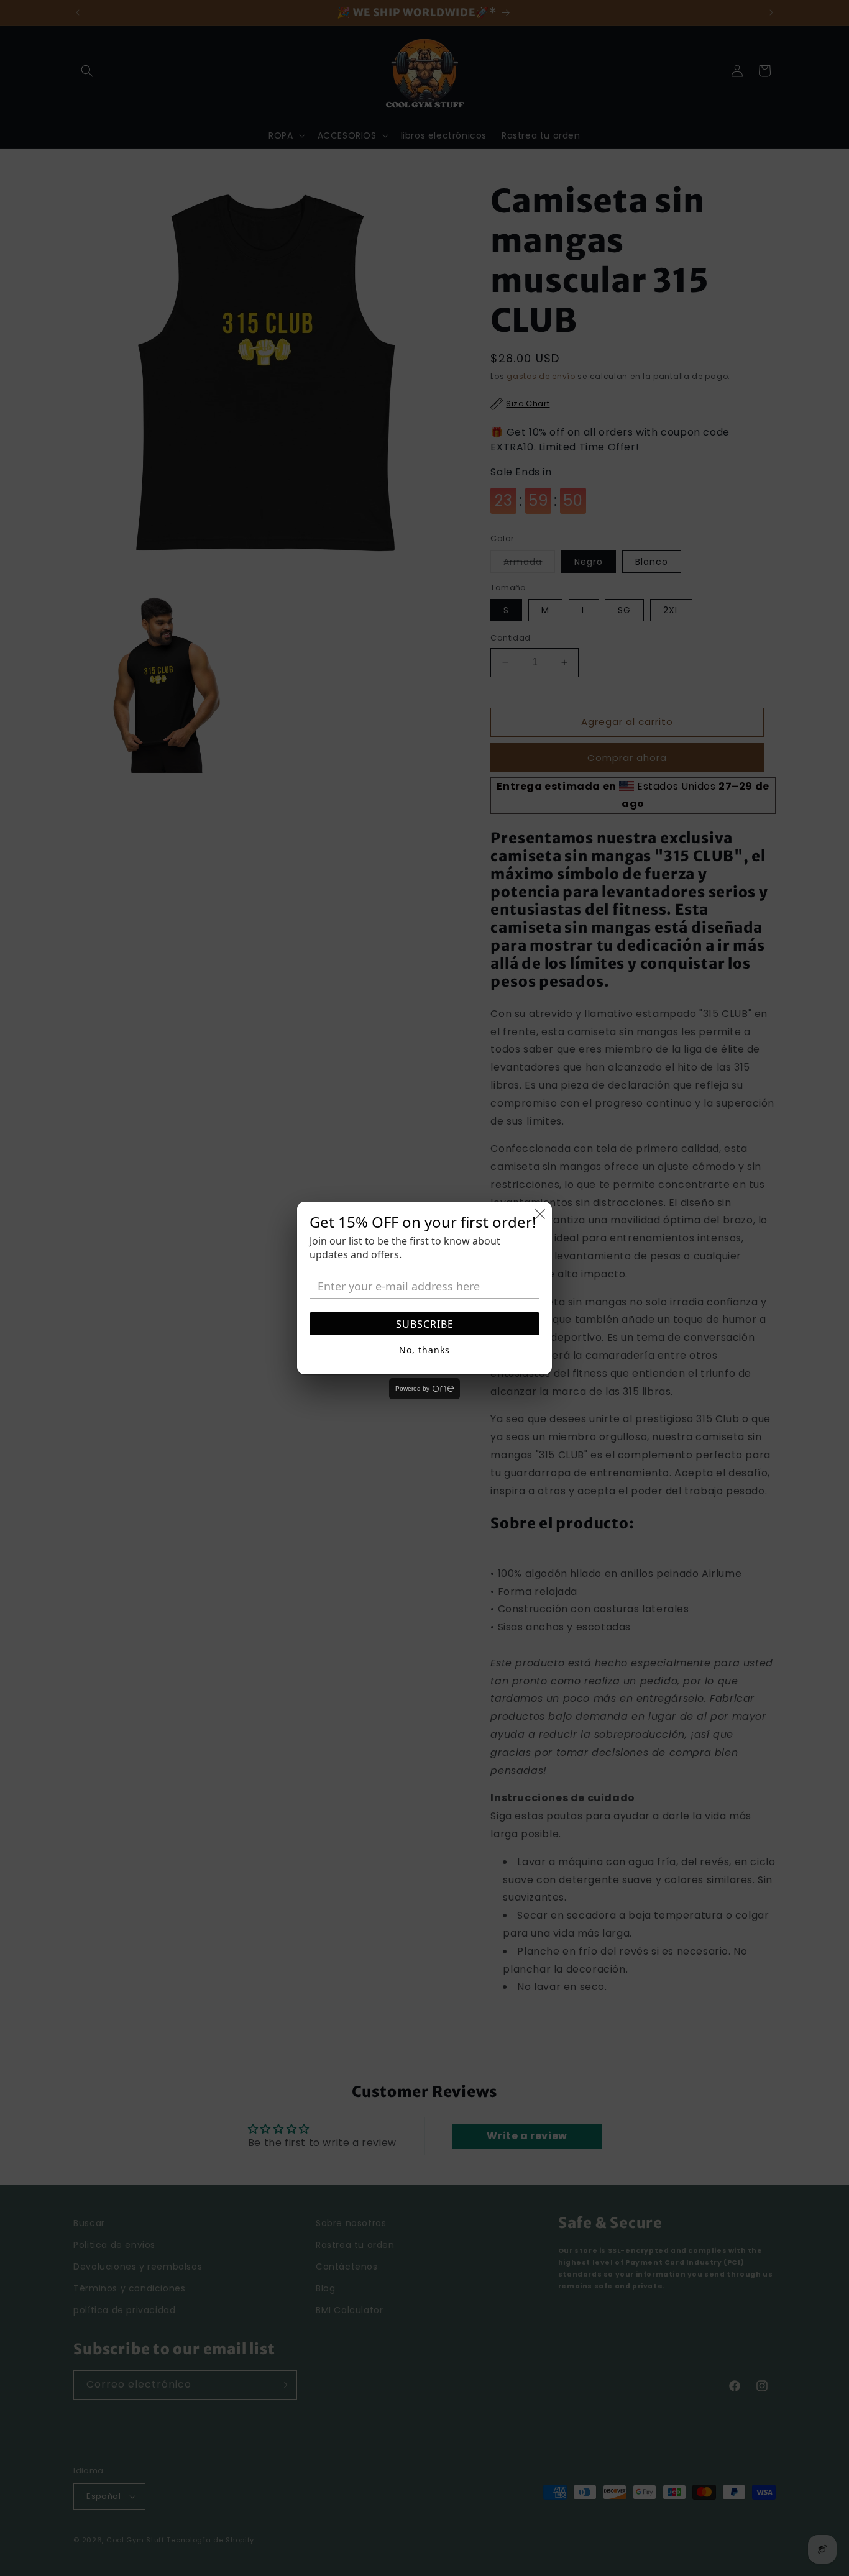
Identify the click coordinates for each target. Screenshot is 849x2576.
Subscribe (425, 1324)
